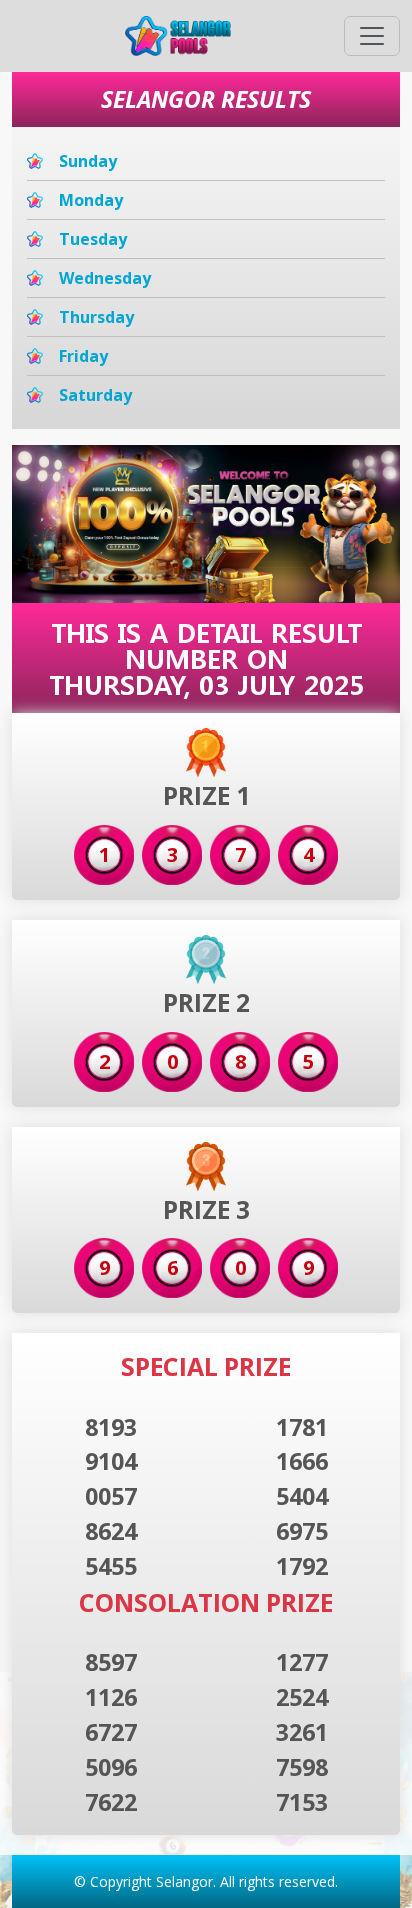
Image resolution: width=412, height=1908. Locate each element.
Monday (91, 200)
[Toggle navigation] (372, 36)
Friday (83, 356)
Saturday (95, 395)
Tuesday (93, 239)
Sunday (88, 161)
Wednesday (105, 278)
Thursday (96, 317)
